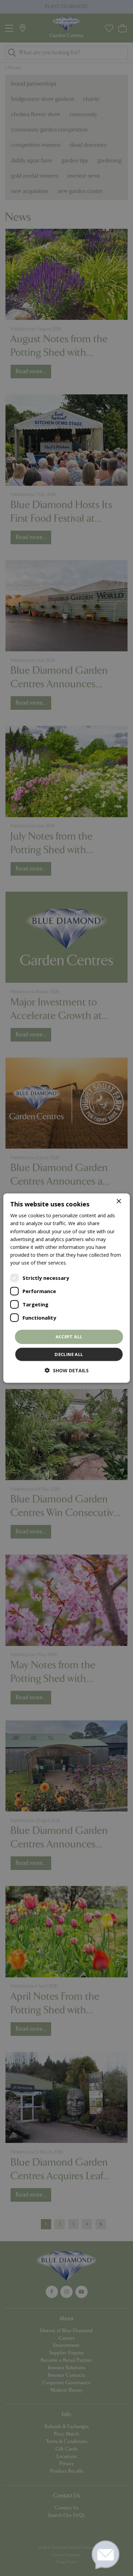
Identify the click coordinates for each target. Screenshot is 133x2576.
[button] (67, 1370)
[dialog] (67, 1288)
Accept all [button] (69, 1337)
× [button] (119, 1201)
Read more (80, 1263)
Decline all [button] (69, 1354)
